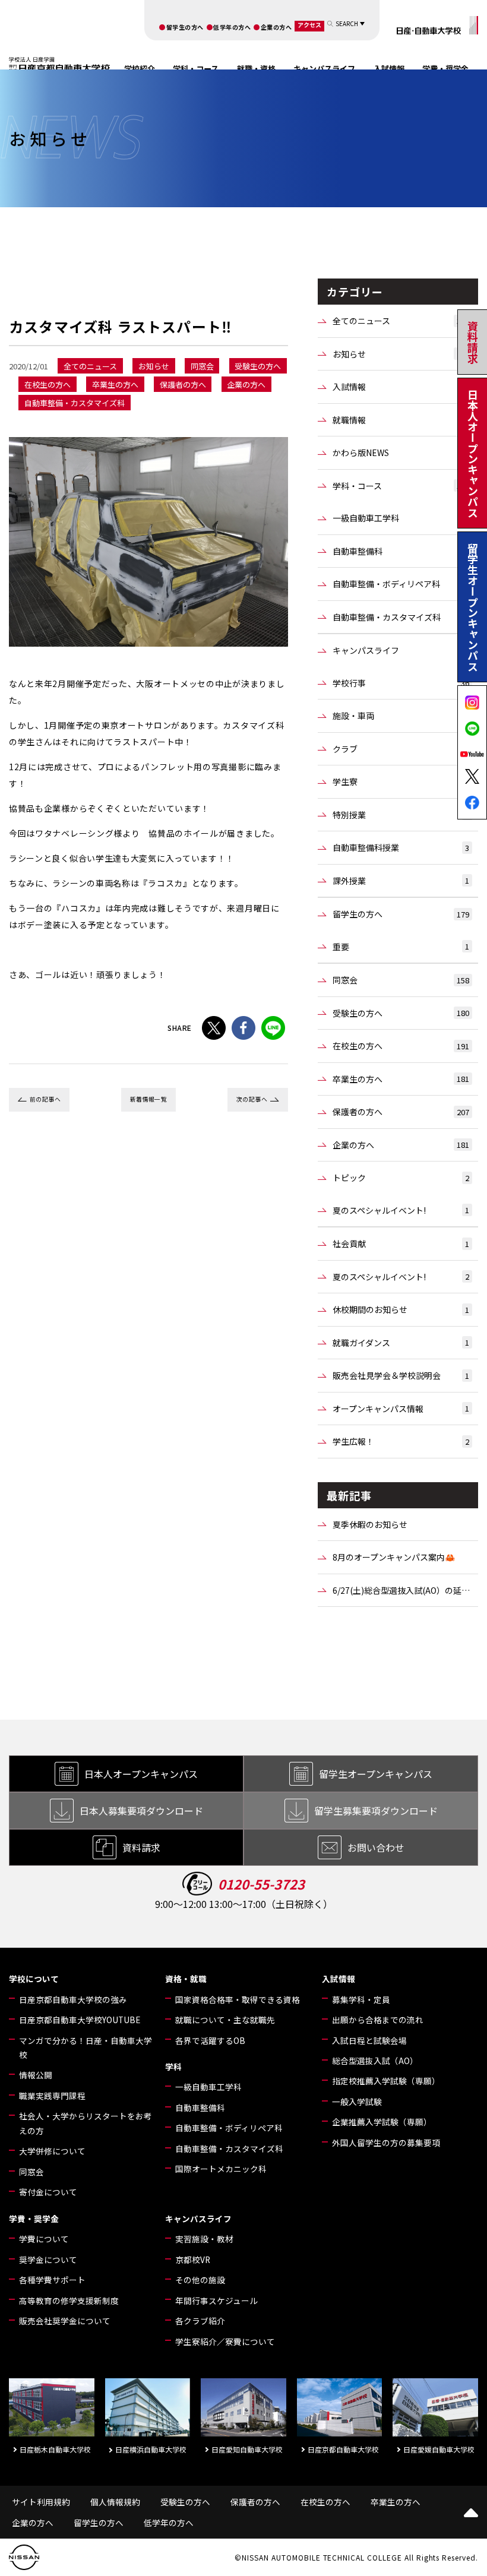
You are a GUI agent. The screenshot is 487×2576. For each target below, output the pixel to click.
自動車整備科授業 (401, 847)
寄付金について (48, 2192)
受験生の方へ (401, 1013)
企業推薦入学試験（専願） (382, 2122)
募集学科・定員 (361, 1999)
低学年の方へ (232, 27)
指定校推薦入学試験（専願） (386, 2081)
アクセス (309, 25)
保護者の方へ (401, 1112)
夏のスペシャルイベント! (401, 1210)
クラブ (401, 749)
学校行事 (401, 683)
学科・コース (196, 69)
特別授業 (401, 815)
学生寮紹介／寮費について (225, 2341)
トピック (401, 1178)
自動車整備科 (401, 551)
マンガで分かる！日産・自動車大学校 (86, 2047)
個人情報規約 (115, 2502)
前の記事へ (45, 1099)
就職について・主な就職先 (225, 2020)
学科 (173, 2067)
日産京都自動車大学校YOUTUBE (80, 2020)
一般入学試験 (357, 2102)
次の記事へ (252, 1099)
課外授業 (401, 881)
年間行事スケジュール (216, 2300)
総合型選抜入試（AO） (375, 2061)
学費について (44, 2239)
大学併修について (52, 2151)
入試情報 (389, 69)
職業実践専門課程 (52, 2096)
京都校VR (193, 2259)
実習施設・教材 (204, 2239)
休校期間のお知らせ (401, 1309)
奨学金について (48, 2259)
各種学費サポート (52, 2280)
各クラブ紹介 (200, 2321)
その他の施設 (200, 2280)
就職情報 (401, 420)
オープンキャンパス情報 (401, 1409)
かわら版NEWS (401, 452)
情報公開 (36, 2075)
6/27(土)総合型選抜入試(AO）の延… (401, 1590)
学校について (34, 1979)
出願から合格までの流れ (378, 2020)
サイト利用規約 (41, 2502)
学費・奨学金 (445, 69)
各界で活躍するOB (210, 2040)
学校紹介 (140, 69)
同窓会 (401, 980)
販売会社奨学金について (65, 2321)
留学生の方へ (185, 27)
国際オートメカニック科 (221, 2169)
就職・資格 (256, 69)
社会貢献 (401, 1243)
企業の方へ (276, 27)
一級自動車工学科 (401, 518)
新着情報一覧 (149, 1099)
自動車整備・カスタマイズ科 (401, 617)
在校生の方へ (401, 1046)
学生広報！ (401, 1441)
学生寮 (401, 781)
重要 (401, 947)
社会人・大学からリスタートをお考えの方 (86, 2123)
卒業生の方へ (401, 1079)
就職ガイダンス (401, 1343)
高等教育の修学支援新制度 (69, 2300)
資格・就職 (186, 1979)
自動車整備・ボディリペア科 (401, 584)
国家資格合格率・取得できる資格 (238, 1999)
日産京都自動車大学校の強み (73, 1999)
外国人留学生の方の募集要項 (386, 2143)
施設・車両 (401, 716)
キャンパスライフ (324, 69)
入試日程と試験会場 (369, 2040)
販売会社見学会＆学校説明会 (401, 1375)
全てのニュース (401, 321)
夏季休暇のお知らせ (370, 1524)
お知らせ (401, 354)
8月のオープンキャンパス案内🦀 (394, 1557)
